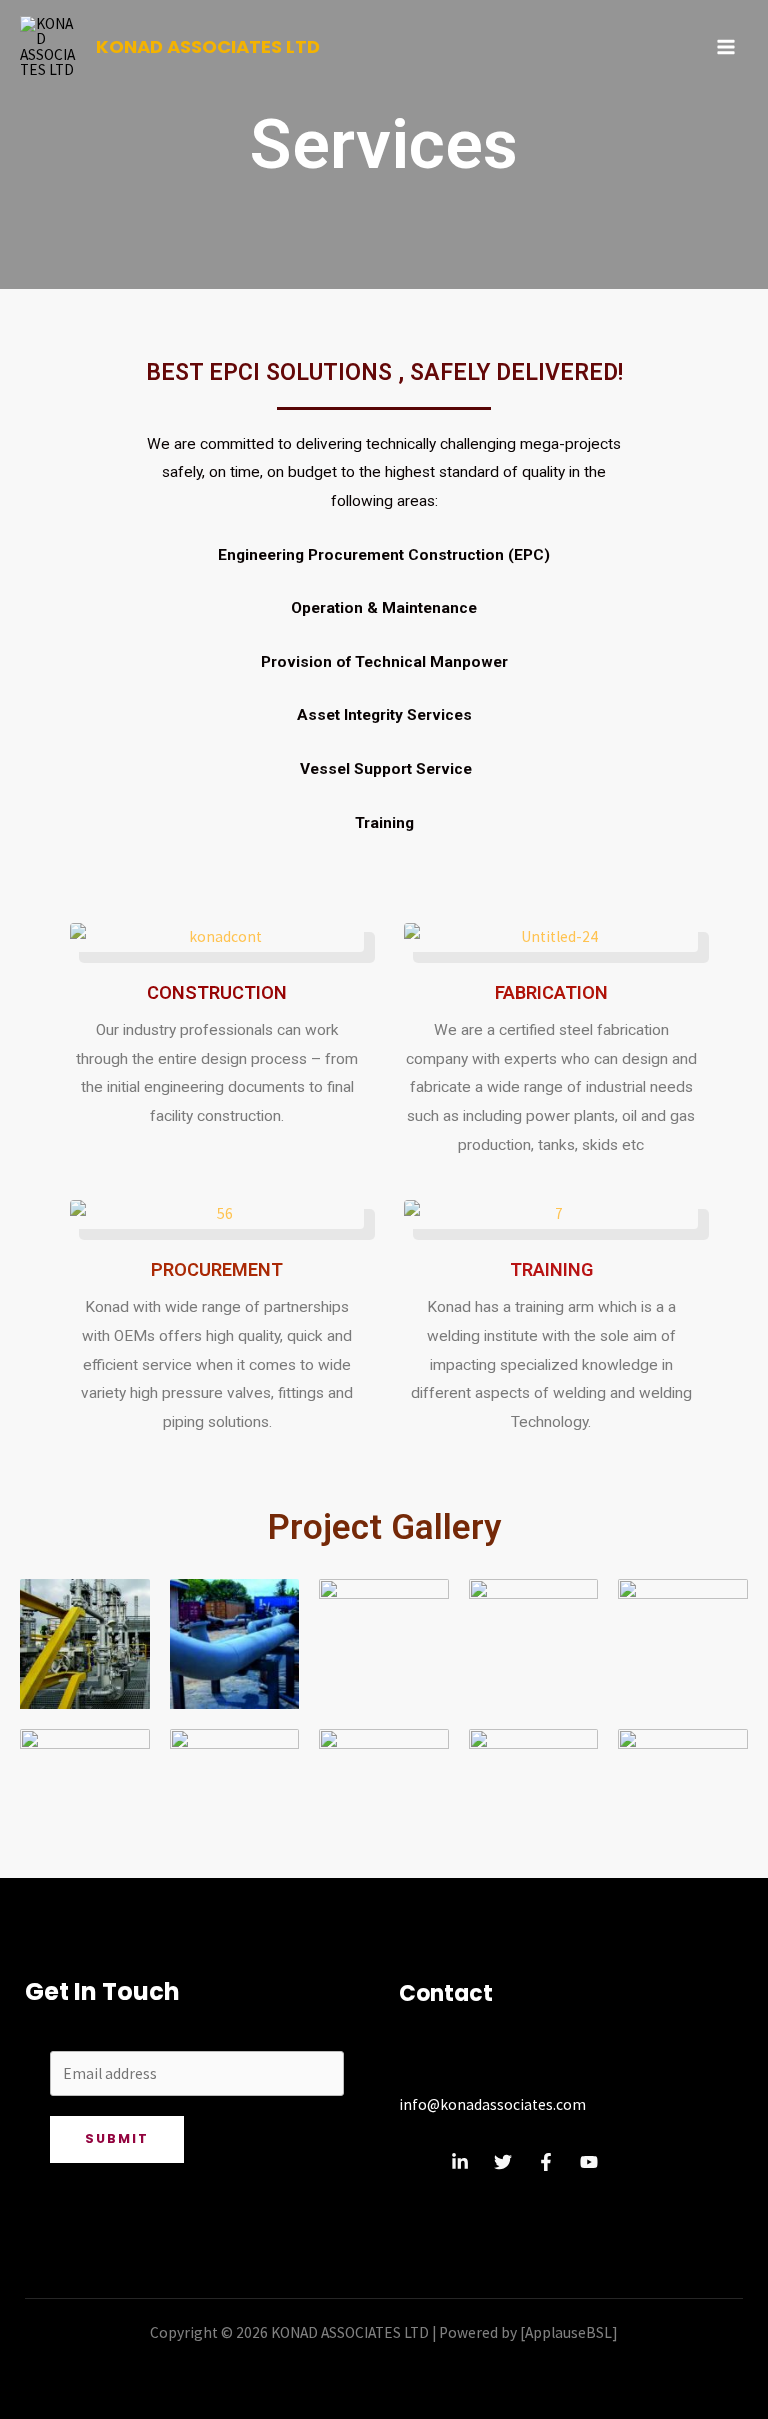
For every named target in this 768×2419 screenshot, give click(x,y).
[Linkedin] (460, 2162)
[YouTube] (589, 2162)
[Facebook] (546, 2162)
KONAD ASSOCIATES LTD (208, 46)
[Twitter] (503, 2162)
